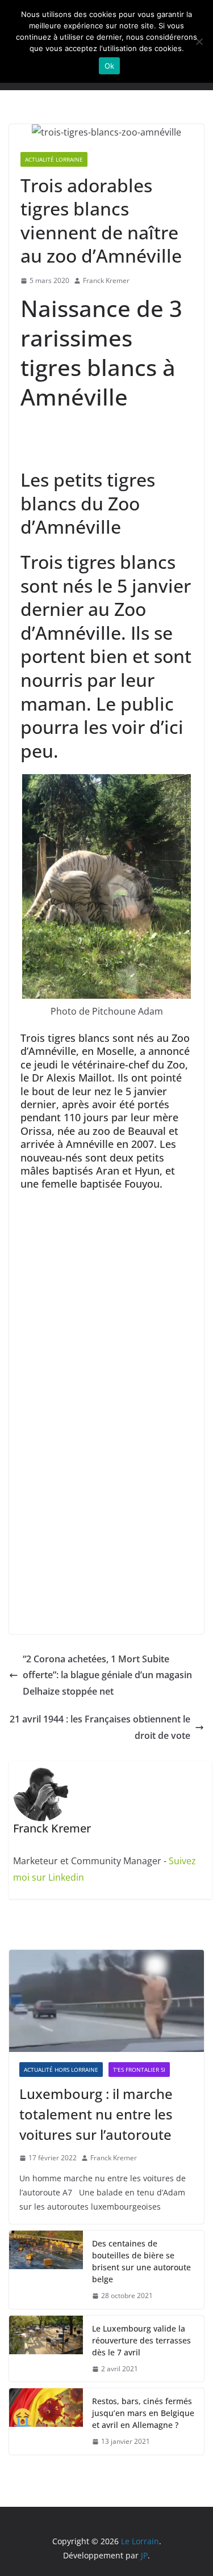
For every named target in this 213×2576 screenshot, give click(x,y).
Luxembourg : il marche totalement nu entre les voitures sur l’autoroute (96, 2114)
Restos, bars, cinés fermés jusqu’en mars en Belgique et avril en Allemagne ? (143, 2413)
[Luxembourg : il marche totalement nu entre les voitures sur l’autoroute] (106, 2001)
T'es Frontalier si (139, 2070)
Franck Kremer (106, 280)
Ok (110, 66)
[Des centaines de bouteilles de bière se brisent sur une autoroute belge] (46, 2270)
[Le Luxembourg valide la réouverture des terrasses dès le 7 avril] (46, 2349)
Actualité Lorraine (54, 159)
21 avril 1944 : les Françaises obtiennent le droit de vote (100, 1727)
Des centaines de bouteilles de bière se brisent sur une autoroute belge (141, 2261)
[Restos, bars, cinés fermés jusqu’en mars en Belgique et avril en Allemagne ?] (46, 2421)
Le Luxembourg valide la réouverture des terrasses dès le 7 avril (141, 2340)
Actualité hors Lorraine (61, 2070)
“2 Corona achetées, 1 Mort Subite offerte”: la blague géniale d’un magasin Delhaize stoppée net (107, 1675)
